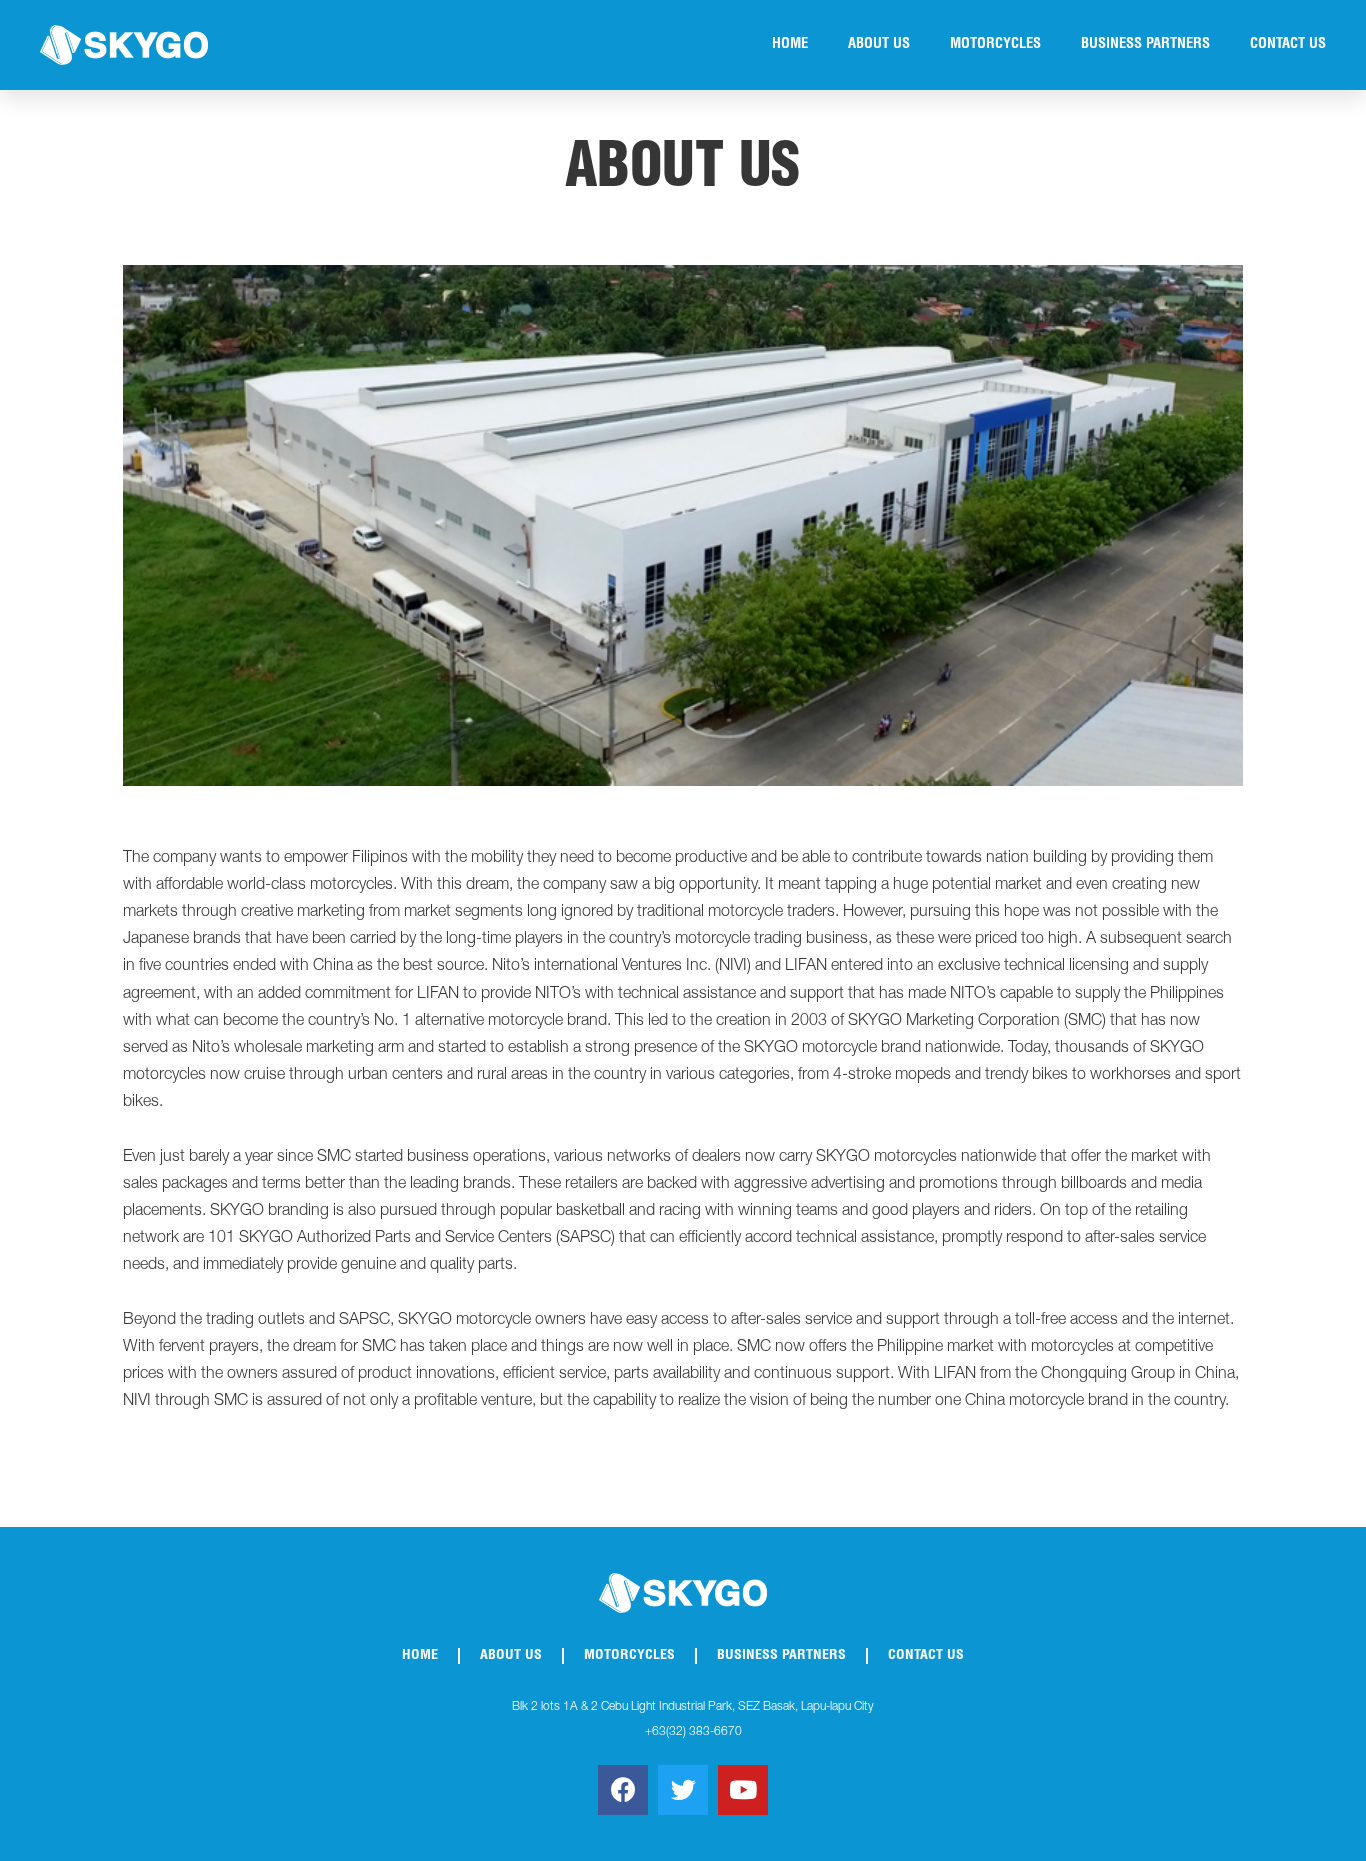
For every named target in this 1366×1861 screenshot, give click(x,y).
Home (790, 45)
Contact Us (1288, 45)
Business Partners (1145, 45)
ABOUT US (879, 45)
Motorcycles (995, 45)
